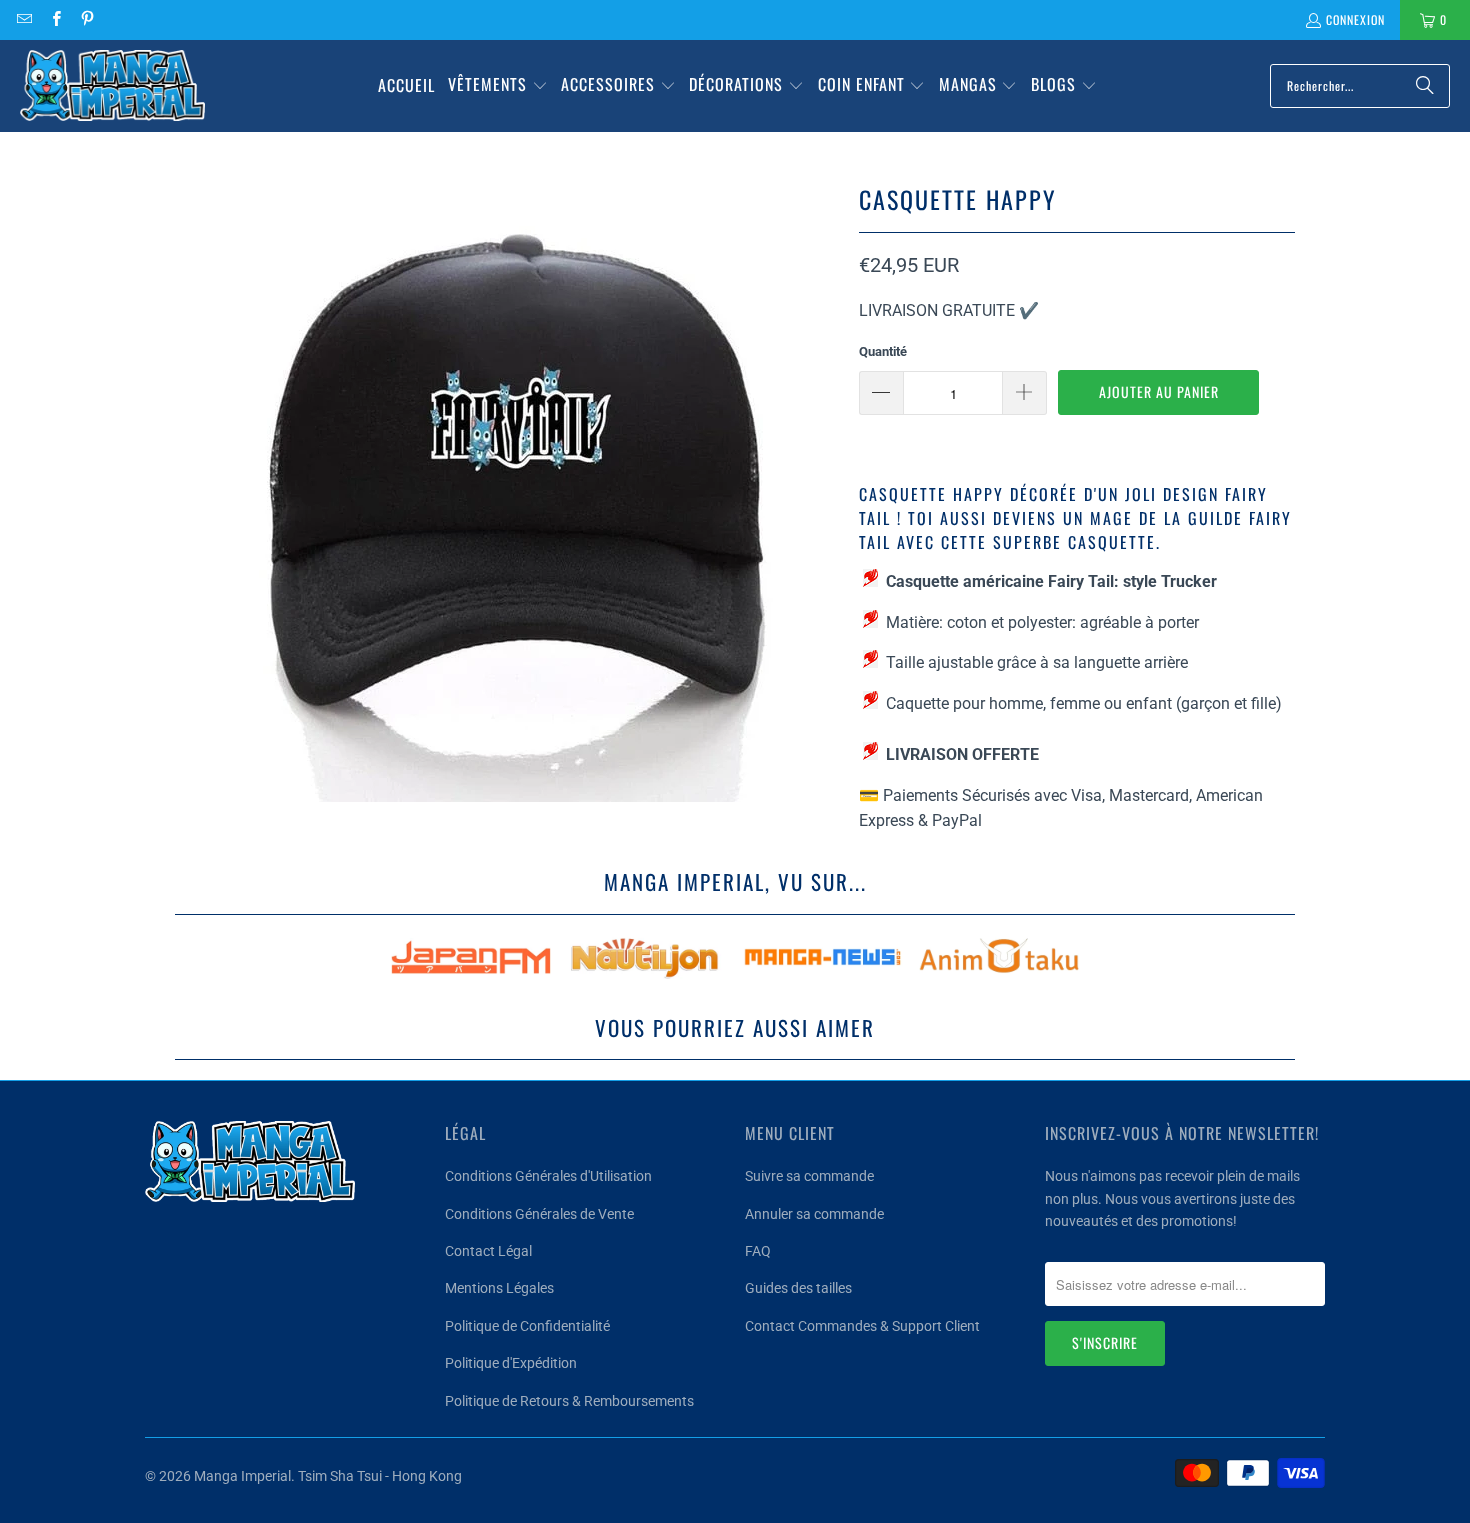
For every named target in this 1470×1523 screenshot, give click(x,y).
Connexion (1355, 19)
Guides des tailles (798, 1288)
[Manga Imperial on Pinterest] (86, 19)
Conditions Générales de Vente (539, 1214)
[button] (498, 86)
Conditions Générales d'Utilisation (548, 1176)
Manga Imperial (242, 1476)
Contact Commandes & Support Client (862, 1326)
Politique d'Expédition (511, 1363)
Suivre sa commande (809, 1176)
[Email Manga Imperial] (23, 19)
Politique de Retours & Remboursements (569, 1401)
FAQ (758, 1251)
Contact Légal (488, 1251)
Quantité (883, 351)
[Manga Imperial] (112, 86)
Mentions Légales (499, 1288)
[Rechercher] (1425, 86)
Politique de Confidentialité (527, 1326)
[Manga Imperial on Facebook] (54, 19)
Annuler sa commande (814, 1214)
